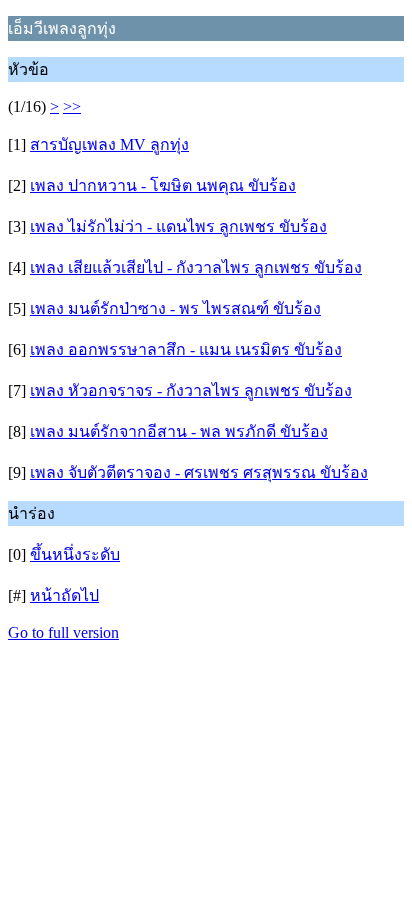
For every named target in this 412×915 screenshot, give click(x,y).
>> (72, 106)
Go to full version (63, 632)
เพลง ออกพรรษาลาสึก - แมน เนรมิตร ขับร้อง (186, 349)
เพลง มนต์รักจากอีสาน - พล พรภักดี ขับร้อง (179, 431)
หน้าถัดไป (64, 595)
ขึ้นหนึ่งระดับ (75, 554)
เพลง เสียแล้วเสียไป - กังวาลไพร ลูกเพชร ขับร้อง (196, 267)
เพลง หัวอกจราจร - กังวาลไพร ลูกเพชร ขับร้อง (191, 390)
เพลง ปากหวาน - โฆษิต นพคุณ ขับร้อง (163, 185)
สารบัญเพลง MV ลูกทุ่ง (109, 144)
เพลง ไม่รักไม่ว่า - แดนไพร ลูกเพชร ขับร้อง (178, 226)
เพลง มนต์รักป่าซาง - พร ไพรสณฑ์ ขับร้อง (175, 308)
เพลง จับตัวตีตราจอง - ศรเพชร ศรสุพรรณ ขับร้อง (199, 472)
